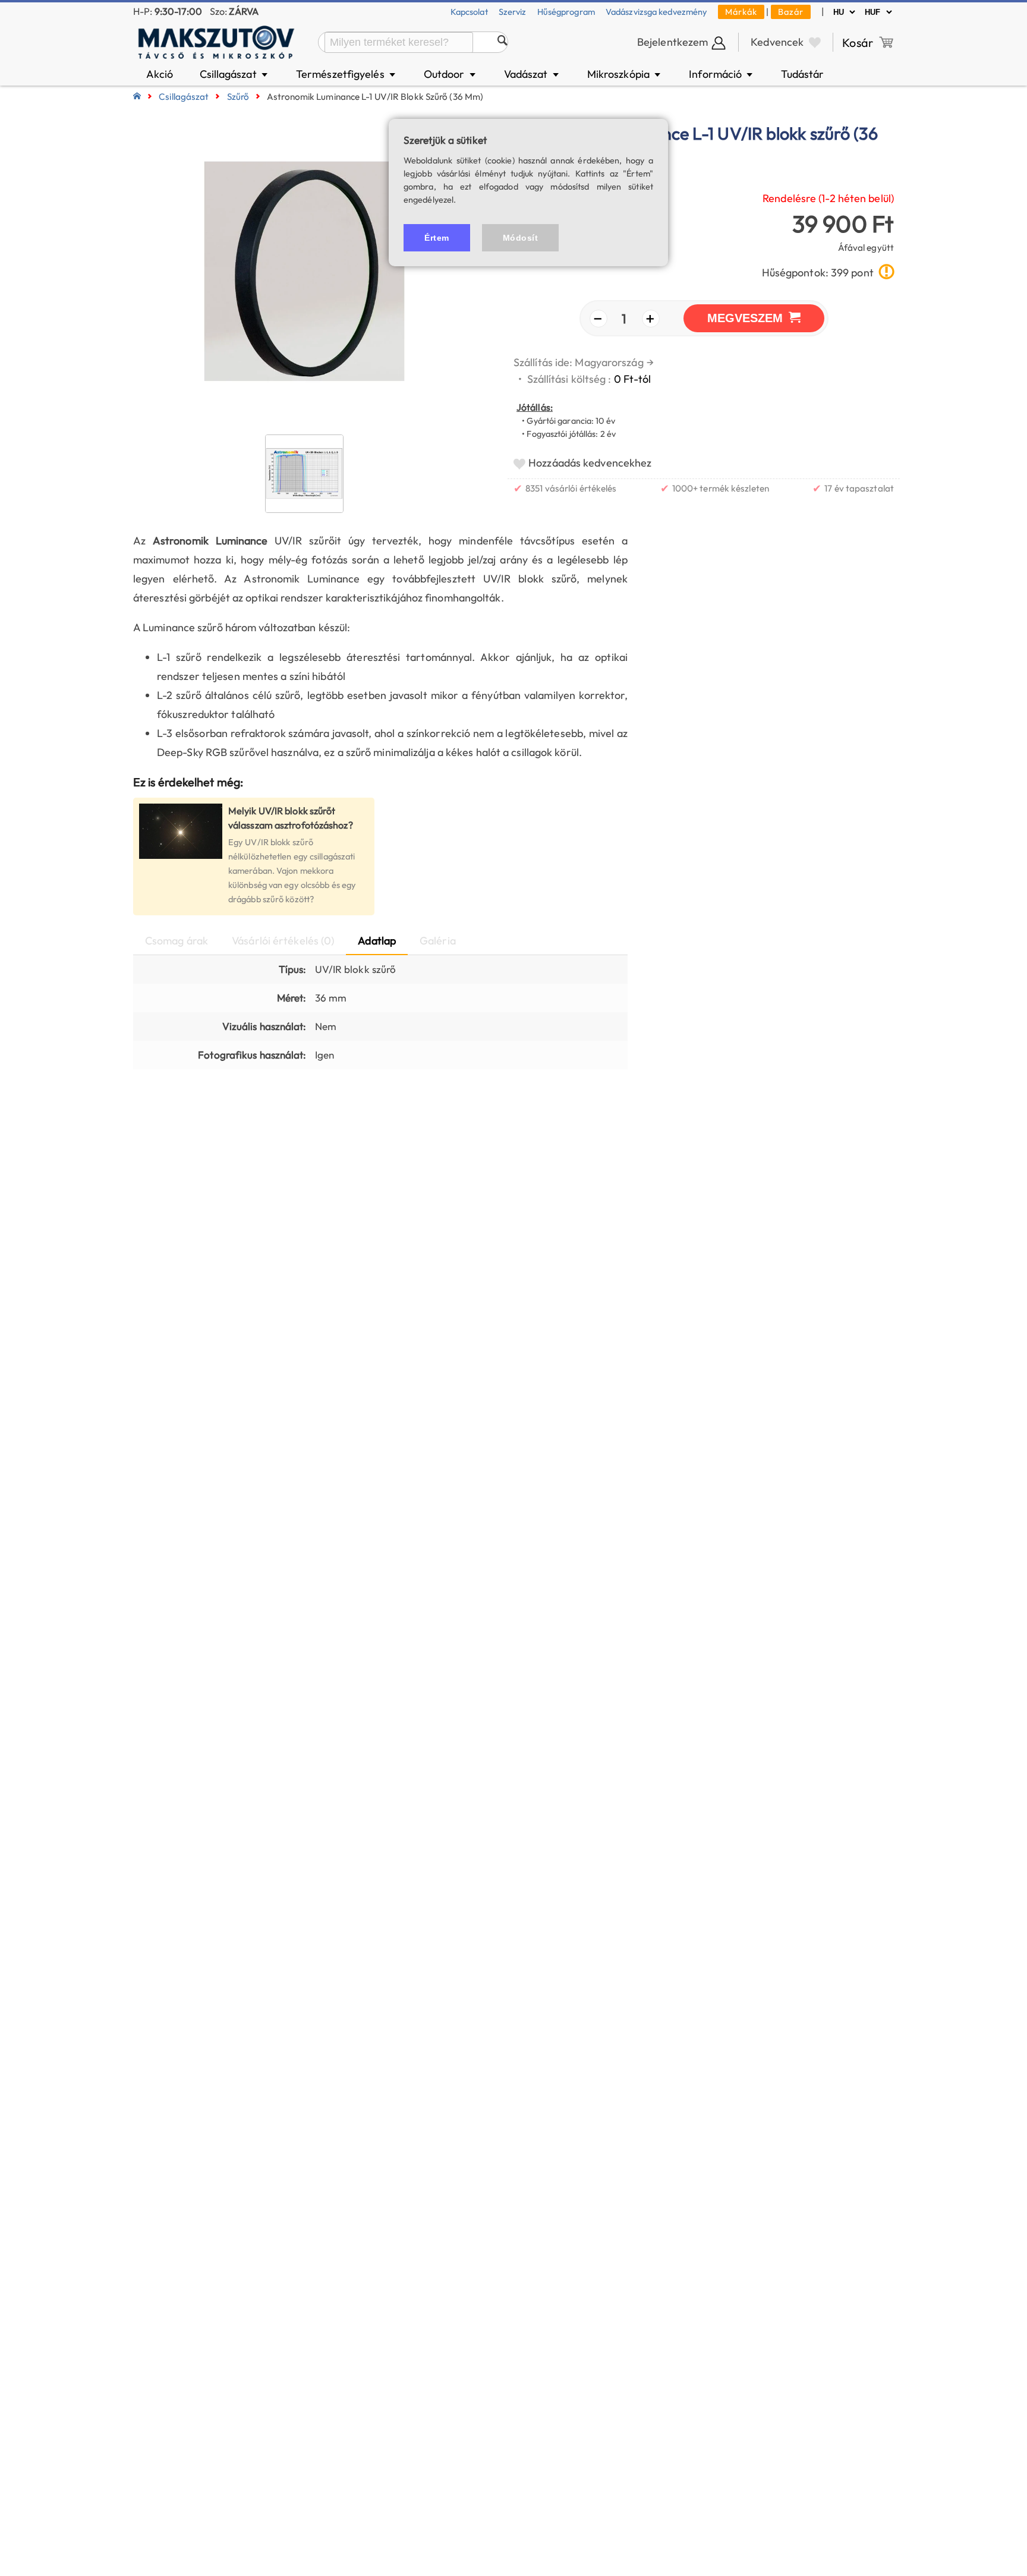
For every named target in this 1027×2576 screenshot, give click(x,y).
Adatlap (377, 941)
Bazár (791, 12)
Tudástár (802, 74)
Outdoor (451, 74)
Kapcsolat (469, 12)
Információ (722, 74)
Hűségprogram (566, 12)
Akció (160, 74)
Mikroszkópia (625, 74)
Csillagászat (235, 74)
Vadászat (532, 74)
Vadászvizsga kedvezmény (656, 12)
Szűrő (238, 97)
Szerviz (513, 12)
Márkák (741, 12)
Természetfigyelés (346, 74)
